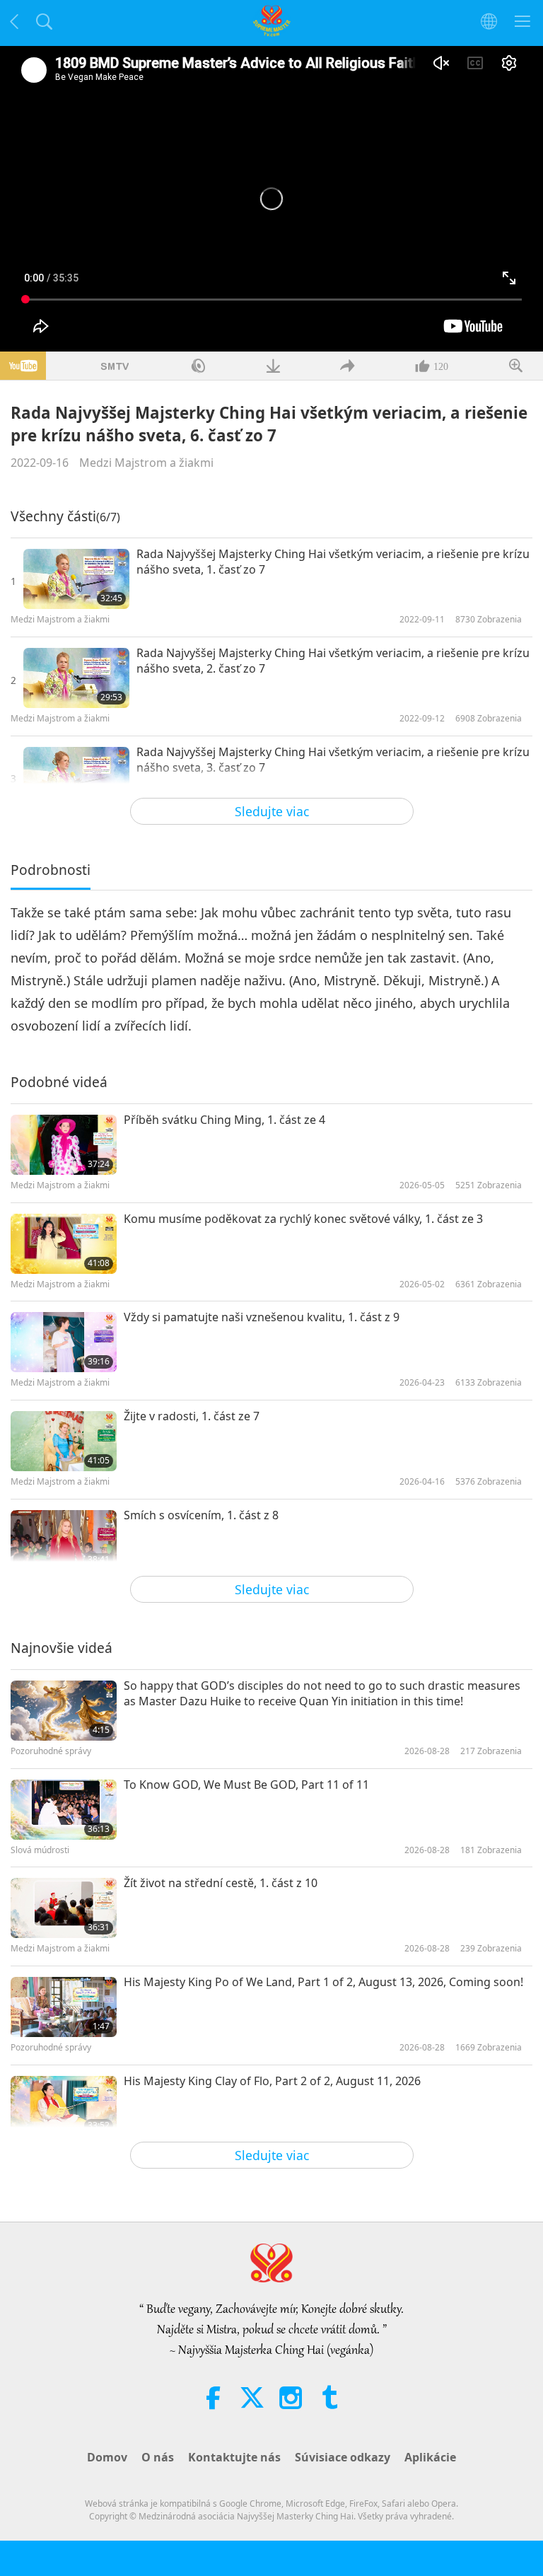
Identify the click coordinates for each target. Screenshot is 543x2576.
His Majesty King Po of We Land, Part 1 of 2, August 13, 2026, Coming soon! (323, 1982)
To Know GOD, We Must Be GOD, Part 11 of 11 (246, 1785)
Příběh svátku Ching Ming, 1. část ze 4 (224, 1120)
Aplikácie (430, 2457)
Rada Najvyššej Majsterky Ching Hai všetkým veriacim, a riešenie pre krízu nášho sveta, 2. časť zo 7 (333, 661)
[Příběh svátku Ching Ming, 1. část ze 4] (64, 1145)
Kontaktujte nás (234, 2457)
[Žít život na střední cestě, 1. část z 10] (64, 1908)
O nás (158, 2457)
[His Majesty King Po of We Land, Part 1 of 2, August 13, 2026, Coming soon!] (64, 2007)
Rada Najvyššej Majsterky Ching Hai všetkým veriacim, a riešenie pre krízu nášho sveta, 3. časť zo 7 (333, 760)
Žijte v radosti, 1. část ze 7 (192, 1416)
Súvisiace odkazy (343, 2457)
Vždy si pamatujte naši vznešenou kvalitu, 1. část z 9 (262, 1317)
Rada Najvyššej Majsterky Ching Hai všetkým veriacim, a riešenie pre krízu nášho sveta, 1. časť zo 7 (333, 562)
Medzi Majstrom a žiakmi (146, 463)
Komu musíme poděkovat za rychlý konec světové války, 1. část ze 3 (303, 1219)
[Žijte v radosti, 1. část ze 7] (64, 1441)
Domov (107, 2457)
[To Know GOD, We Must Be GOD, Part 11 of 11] (64, 1810)
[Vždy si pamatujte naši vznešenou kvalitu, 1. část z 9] (64, 1342)
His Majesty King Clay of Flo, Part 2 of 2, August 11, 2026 (272, 2081)
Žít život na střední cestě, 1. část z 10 (221, 1883)
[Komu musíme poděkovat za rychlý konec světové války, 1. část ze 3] (64, 1244)
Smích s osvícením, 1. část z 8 (201, 1515)
